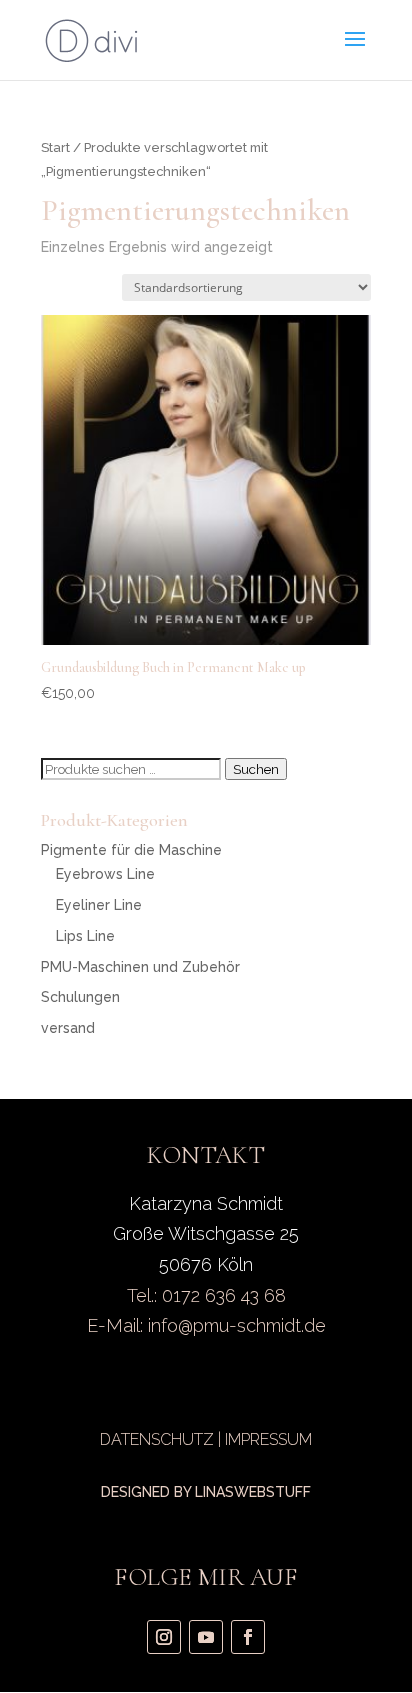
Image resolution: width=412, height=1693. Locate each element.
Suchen (256, 769)
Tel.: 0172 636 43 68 (206, 1295)
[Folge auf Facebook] (248, 1637)
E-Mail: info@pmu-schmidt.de (206, 1325)
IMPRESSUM (268, 1439)
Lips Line (85, 936)
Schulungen (80, 997)
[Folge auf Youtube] (206, 1637)
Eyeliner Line (99, 905)
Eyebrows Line (105, 874)
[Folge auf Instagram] (164, 1637)
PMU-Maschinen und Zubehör (140, 967)
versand (68, 1028)
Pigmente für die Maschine (131, 850)
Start (55, 147)
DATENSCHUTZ (157, 1439)
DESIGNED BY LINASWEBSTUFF (206, 1492)
